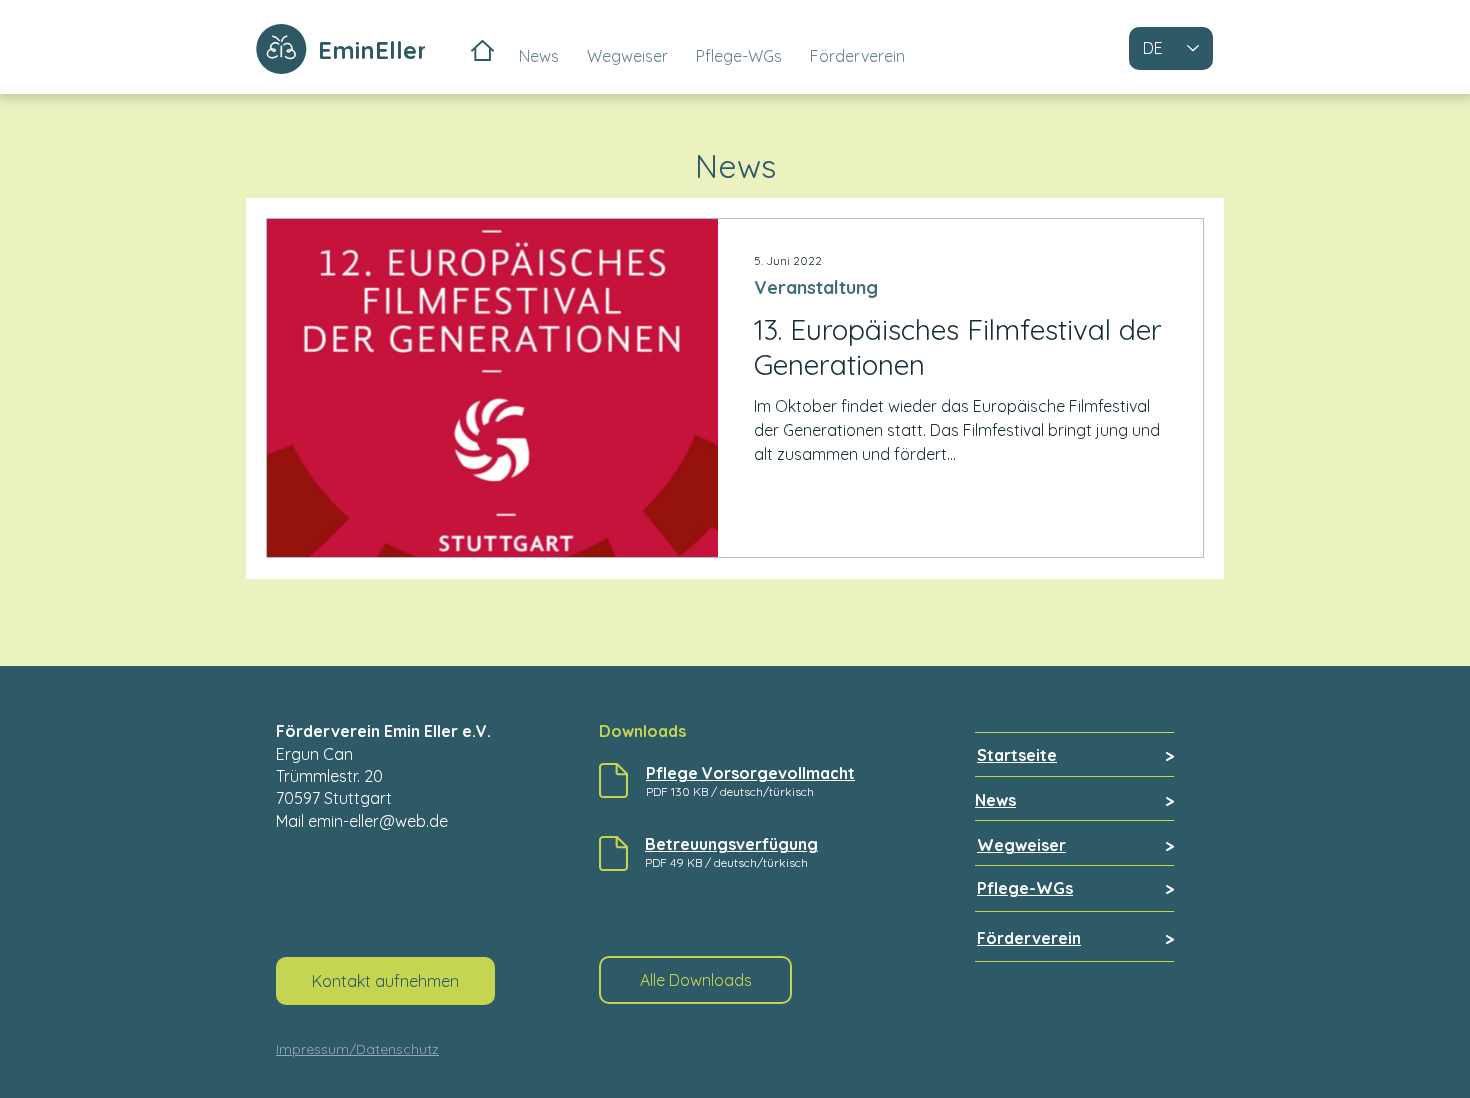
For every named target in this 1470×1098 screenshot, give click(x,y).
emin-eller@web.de (378, 821)
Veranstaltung (816, 288)
